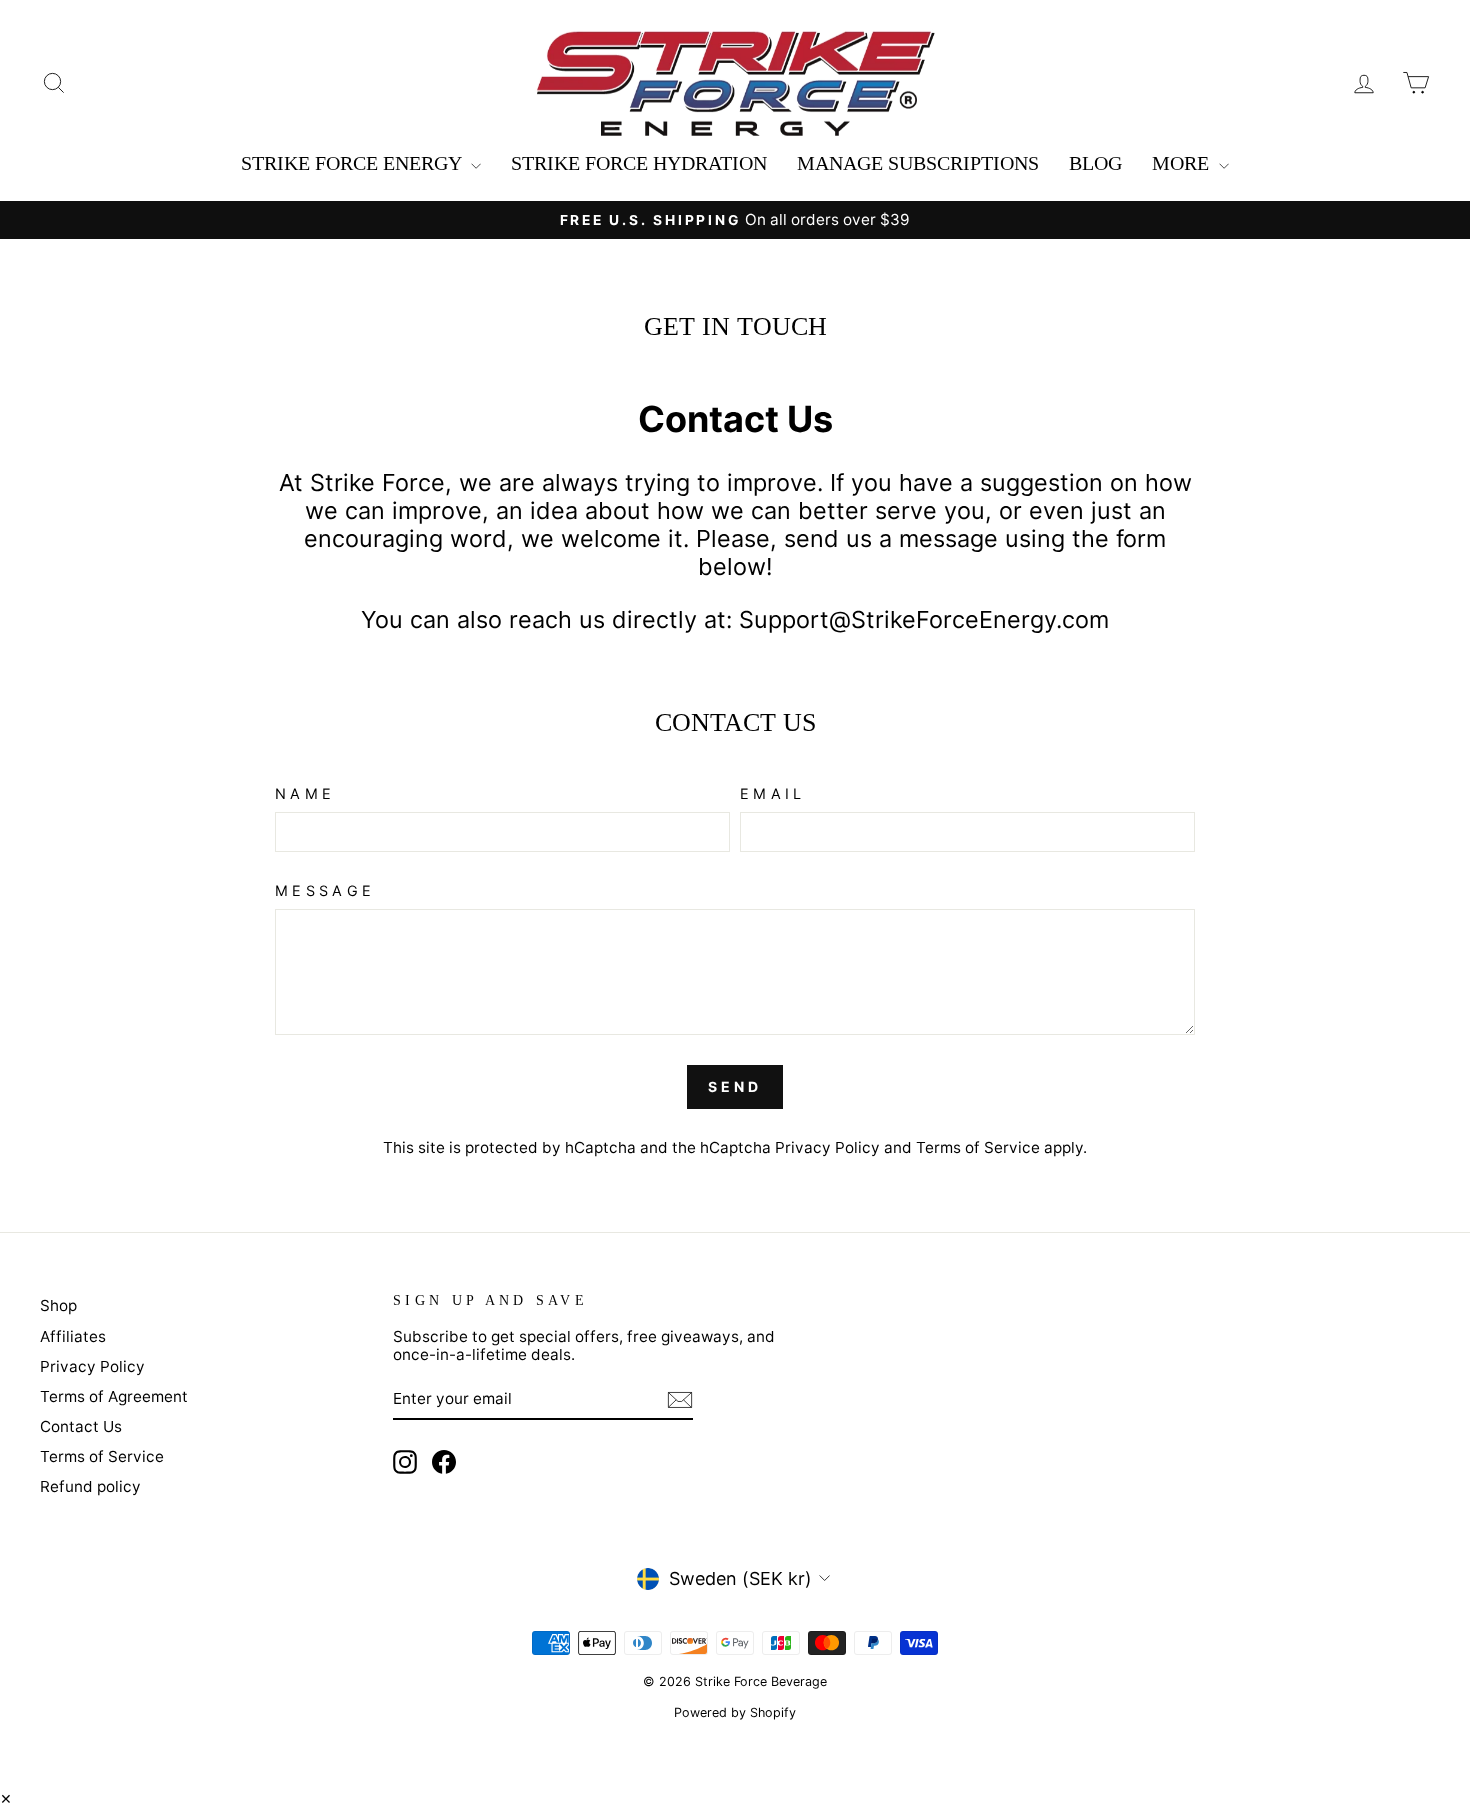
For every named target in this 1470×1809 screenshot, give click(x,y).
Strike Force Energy (353, 163)
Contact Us (81, 1426)
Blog (1095, 163)
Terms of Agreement (114, 1396)
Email (773, 793)
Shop (58, 1305)
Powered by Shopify (735, 1712)
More (1183, 163)
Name (305, 793)
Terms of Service (978, 1147)
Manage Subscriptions (918, 163)
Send (735, 1086)
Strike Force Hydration (639, 163)
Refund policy (90, 1486)
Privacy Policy (827, 1147)
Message (325, 890)
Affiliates (73, 1336)
